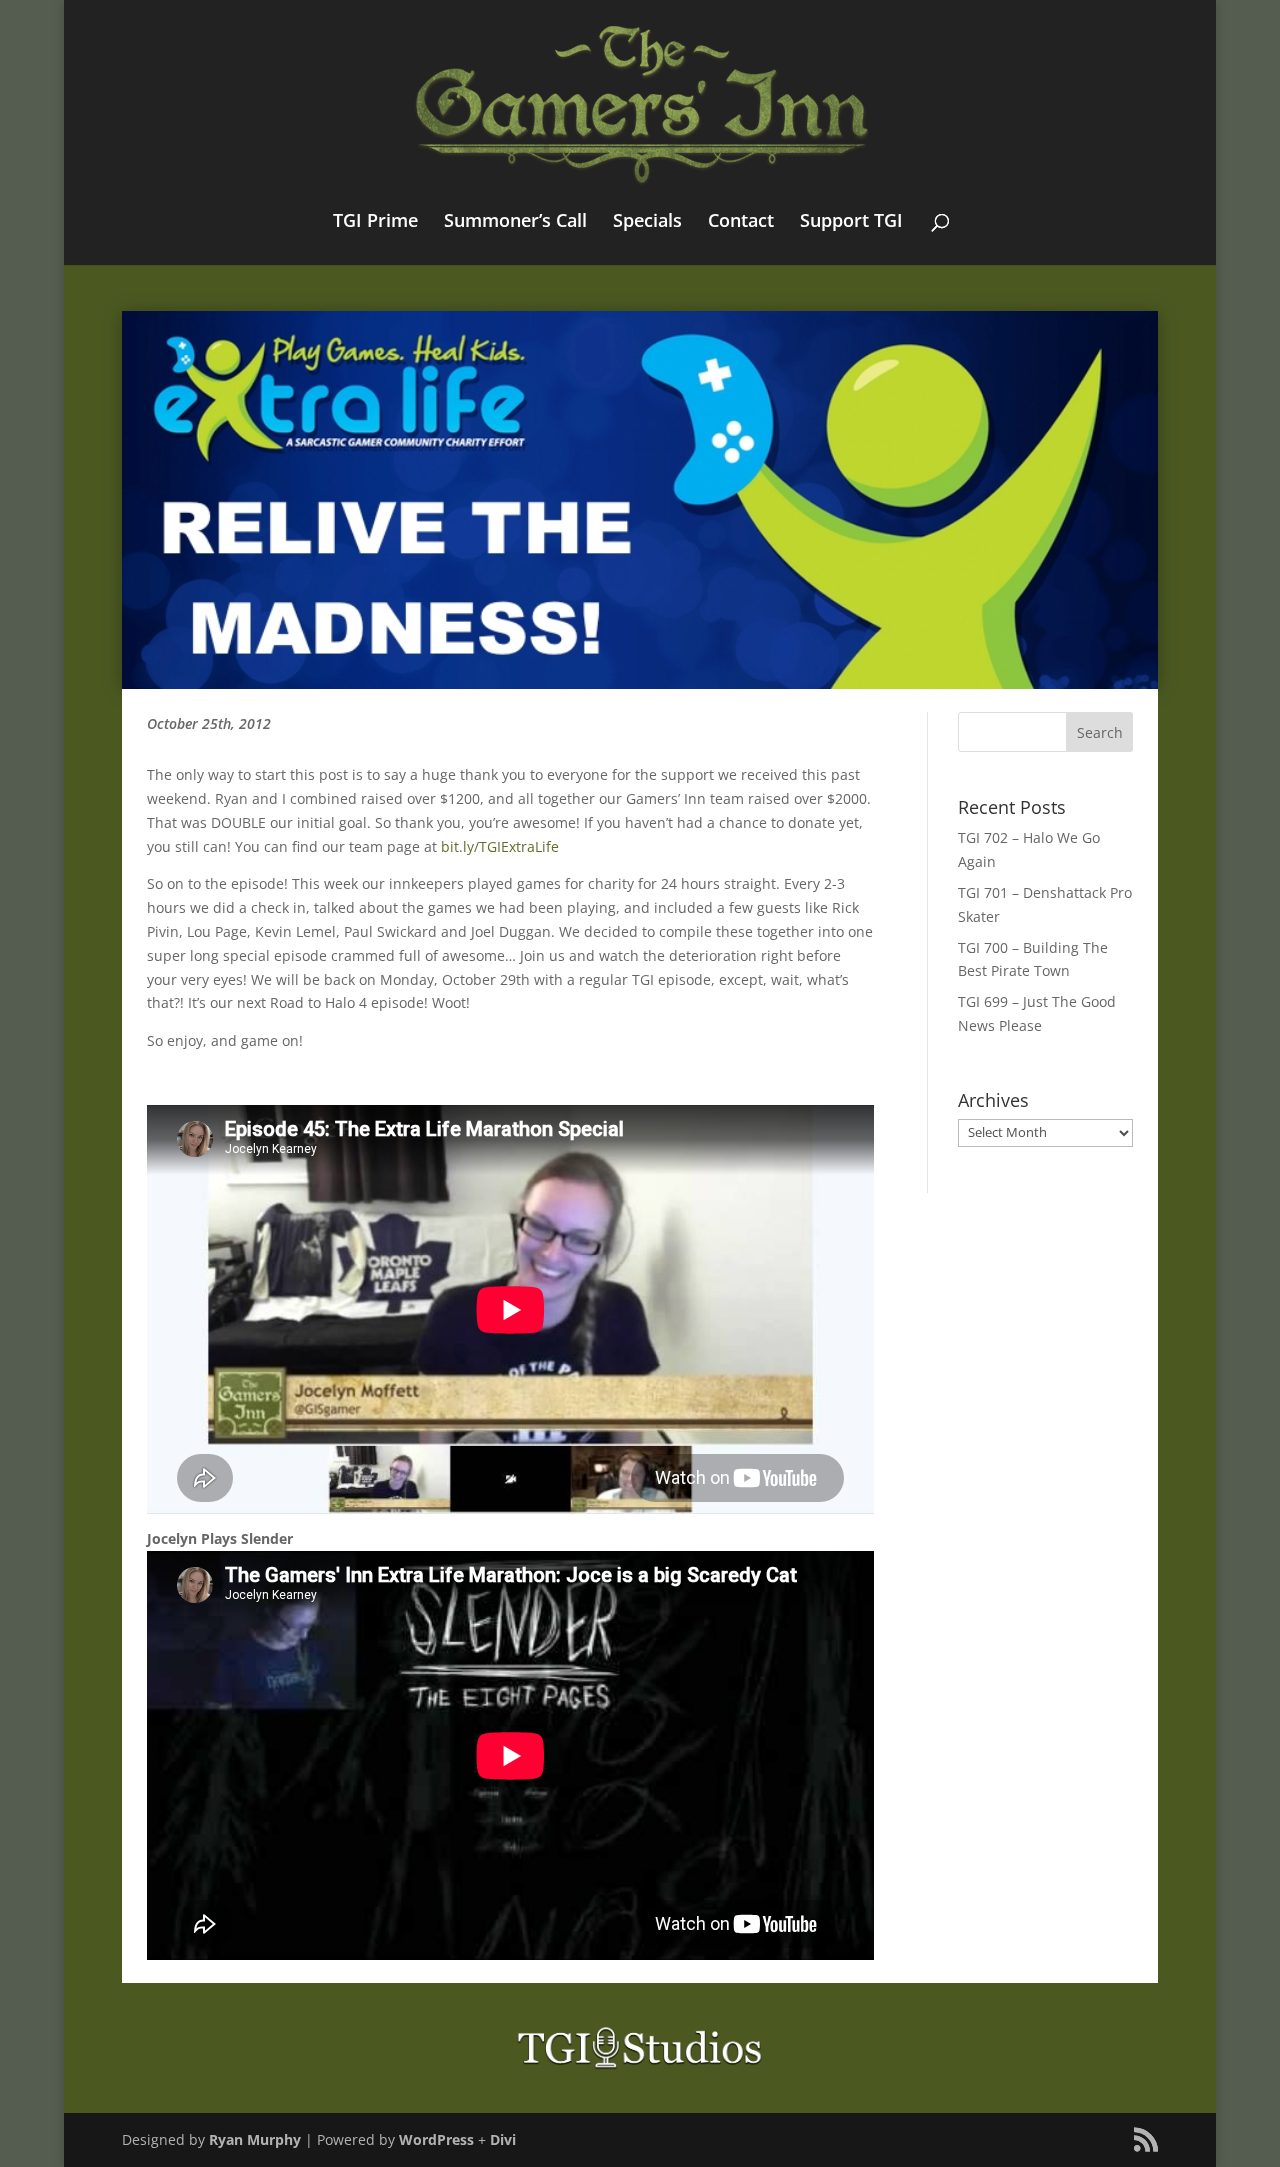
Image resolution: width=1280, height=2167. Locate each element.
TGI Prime (375, 222)
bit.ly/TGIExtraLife (500, 846)
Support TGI (851, 222)
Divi (503, 2139)
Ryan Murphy (255, 2139)
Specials (647, 222)
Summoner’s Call (515, 222)
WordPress (436, 2139)
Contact (741, 222)
